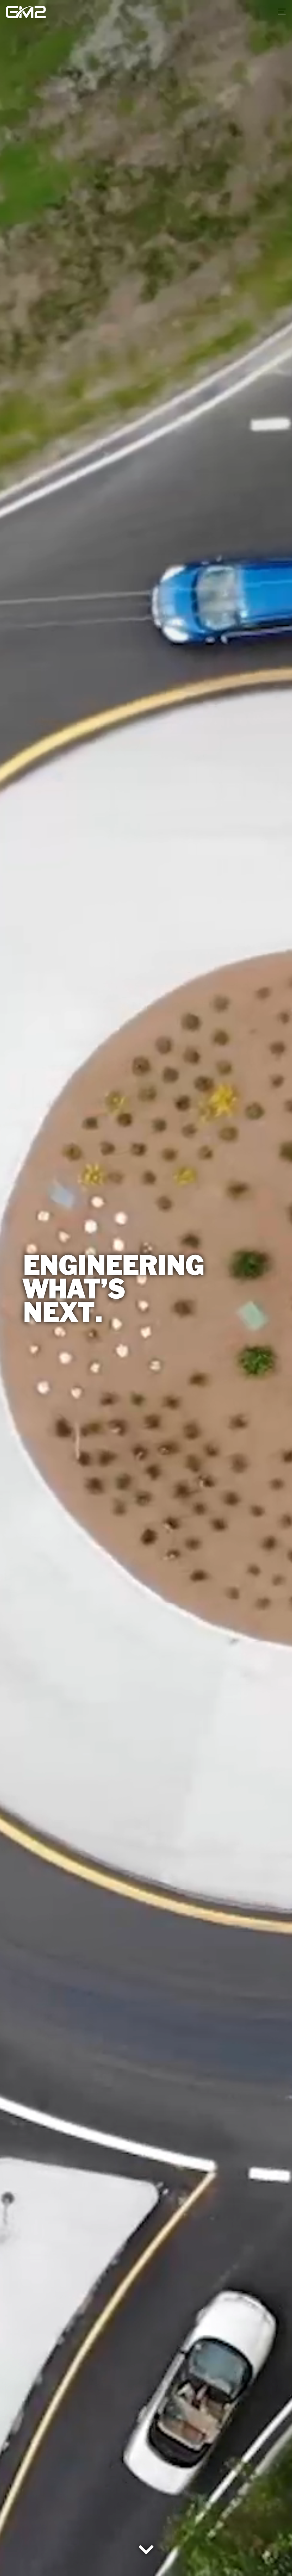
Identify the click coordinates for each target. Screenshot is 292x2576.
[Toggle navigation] (280, 12)
